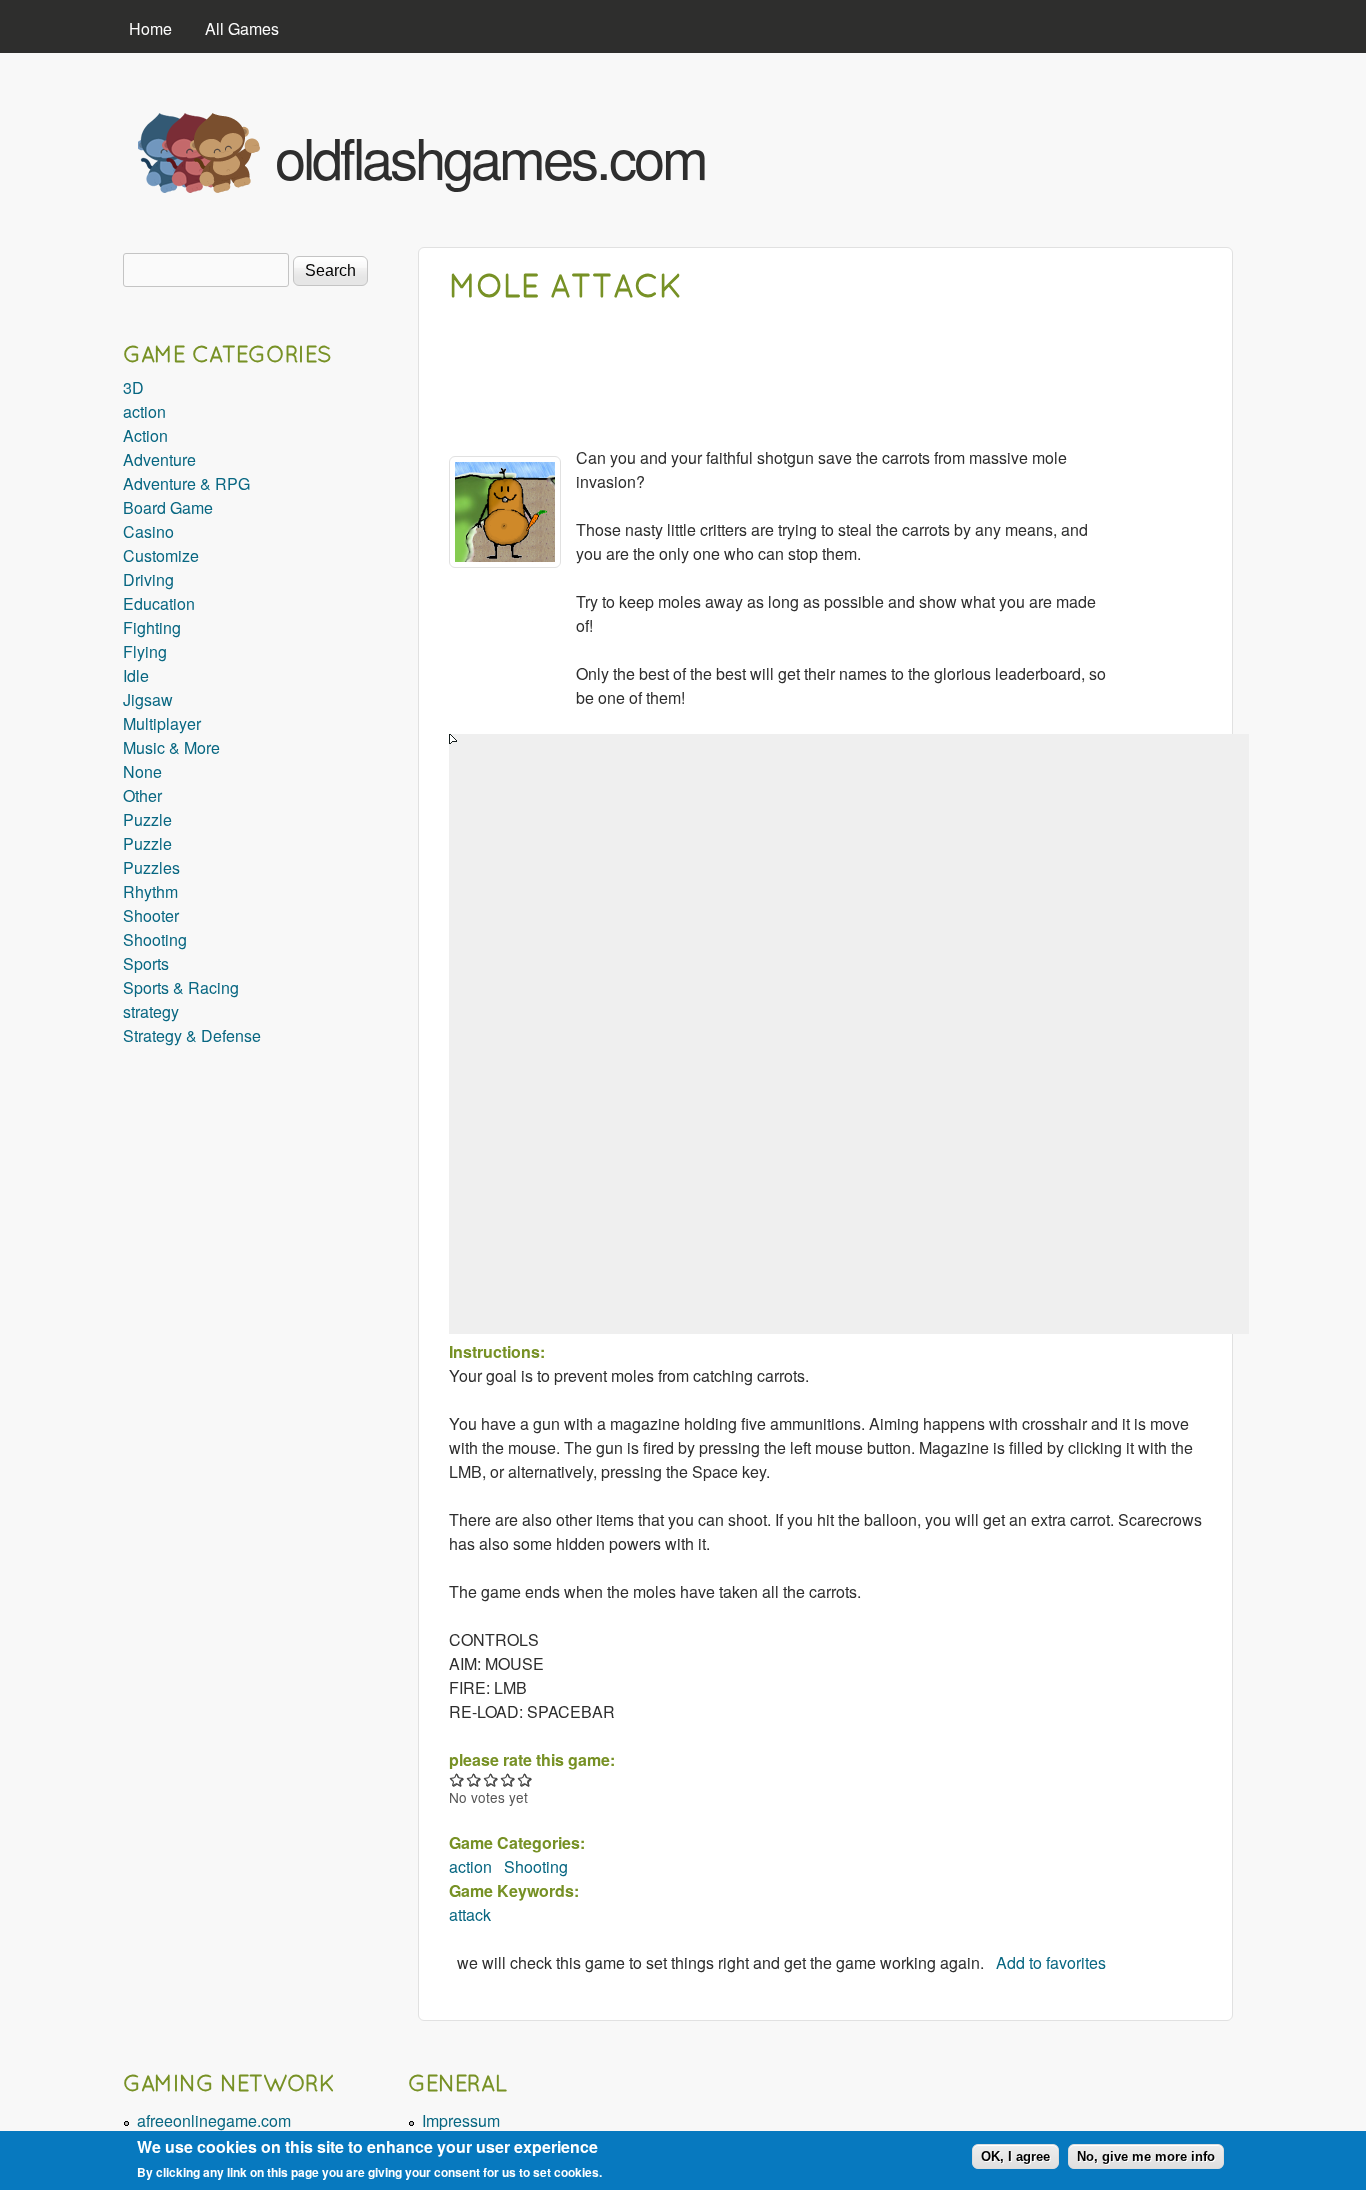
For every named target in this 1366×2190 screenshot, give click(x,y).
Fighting (152, 627)
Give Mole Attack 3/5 (491, 1779)
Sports (146, 963)
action (470, 1866)
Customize (161, 555)
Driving (148, 579)
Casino (148, 531)
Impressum (461, 2120)
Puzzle (147, 819)
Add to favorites (1051, 1962)
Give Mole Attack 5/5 (525, 1779)
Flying (145, 651)
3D (133, 387)
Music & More (171, 747)
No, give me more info (1146, 2156)
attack (470, 1914)
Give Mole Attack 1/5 (457, 1779)
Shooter (151, 915)
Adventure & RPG (186, 483)
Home (150, 28)
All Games (242, 28)
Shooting (536, 1866)
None (142, 771)
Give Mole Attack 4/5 (508, 1779)
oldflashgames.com (490, 156)
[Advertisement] (994, 148)
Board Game (168, 507)
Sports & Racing (181, 987)
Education (159, 603)
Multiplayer (162, 723)
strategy (151, 1011)
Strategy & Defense (192, 1035)
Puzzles (151, 867)
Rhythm (150, 891)
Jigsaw (148, 699)
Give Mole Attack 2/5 (474, 1779)
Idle (136, 675)
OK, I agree (1015, 2156)
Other (142, 795)
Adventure (159, 459)
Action (145, 435)
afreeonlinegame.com (214, 2120)
